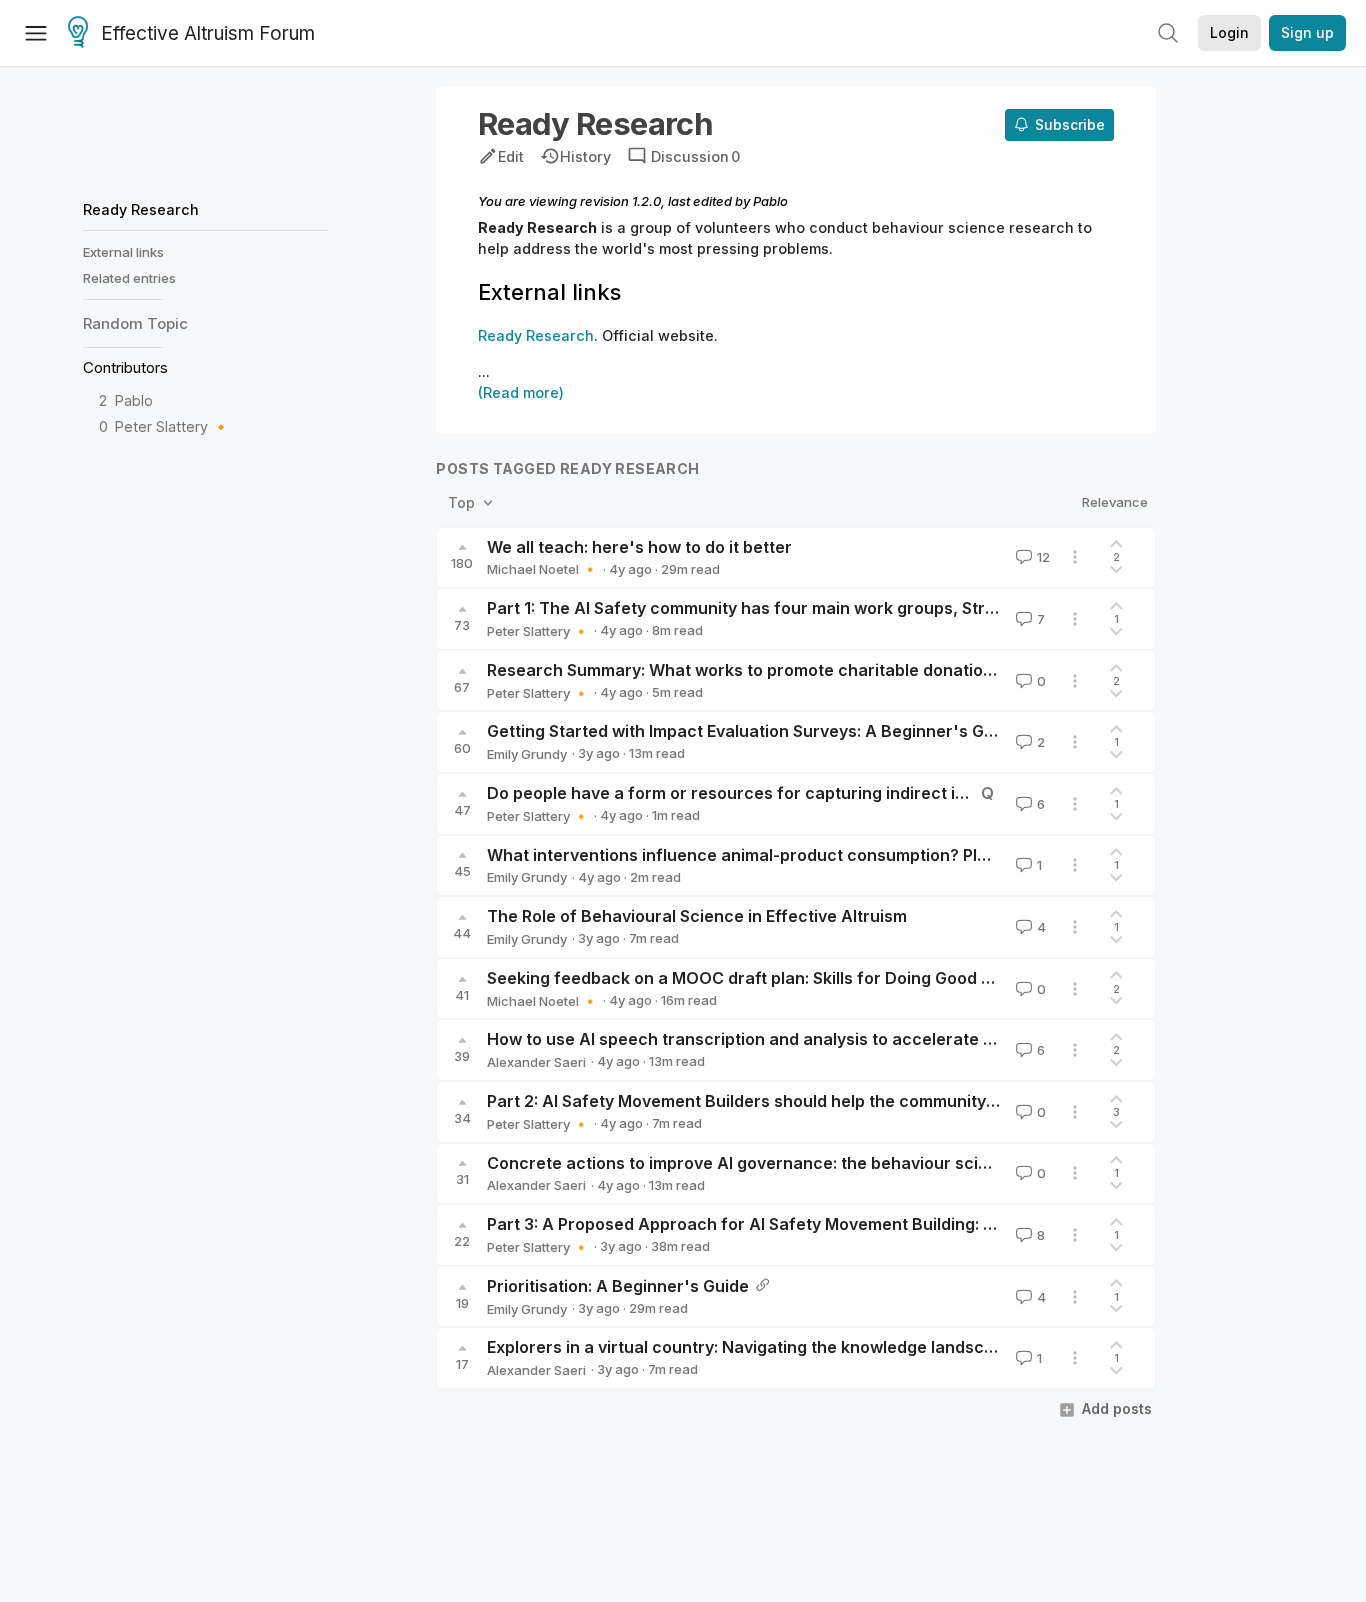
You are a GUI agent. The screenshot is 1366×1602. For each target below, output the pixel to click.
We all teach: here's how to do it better (639, 547)
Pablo (134, 400)
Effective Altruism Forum (208, 33)
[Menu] (36, 33)
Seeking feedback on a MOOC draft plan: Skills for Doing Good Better (759, 978)
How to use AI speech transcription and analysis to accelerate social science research (830, 1039)
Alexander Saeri (536, 1062)
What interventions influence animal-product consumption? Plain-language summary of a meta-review (892, 855)
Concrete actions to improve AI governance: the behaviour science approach (793, 1163)
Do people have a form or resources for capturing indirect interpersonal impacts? (810, 793)
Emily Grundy (527, 754)
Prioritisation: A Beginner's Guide (618, 1286)
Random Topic (135, 323)
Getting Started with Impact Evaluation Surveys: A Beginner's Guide (752, 731)
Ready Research (141, 209)
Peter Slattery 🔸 (172, 426)
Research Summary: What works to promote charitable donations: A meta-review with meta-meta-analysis (906, 670)
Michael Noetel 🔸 (542, 569)
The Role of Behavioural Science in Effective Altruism (697, 916)
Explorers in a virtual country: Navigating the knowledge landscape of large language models (853, 1347)
